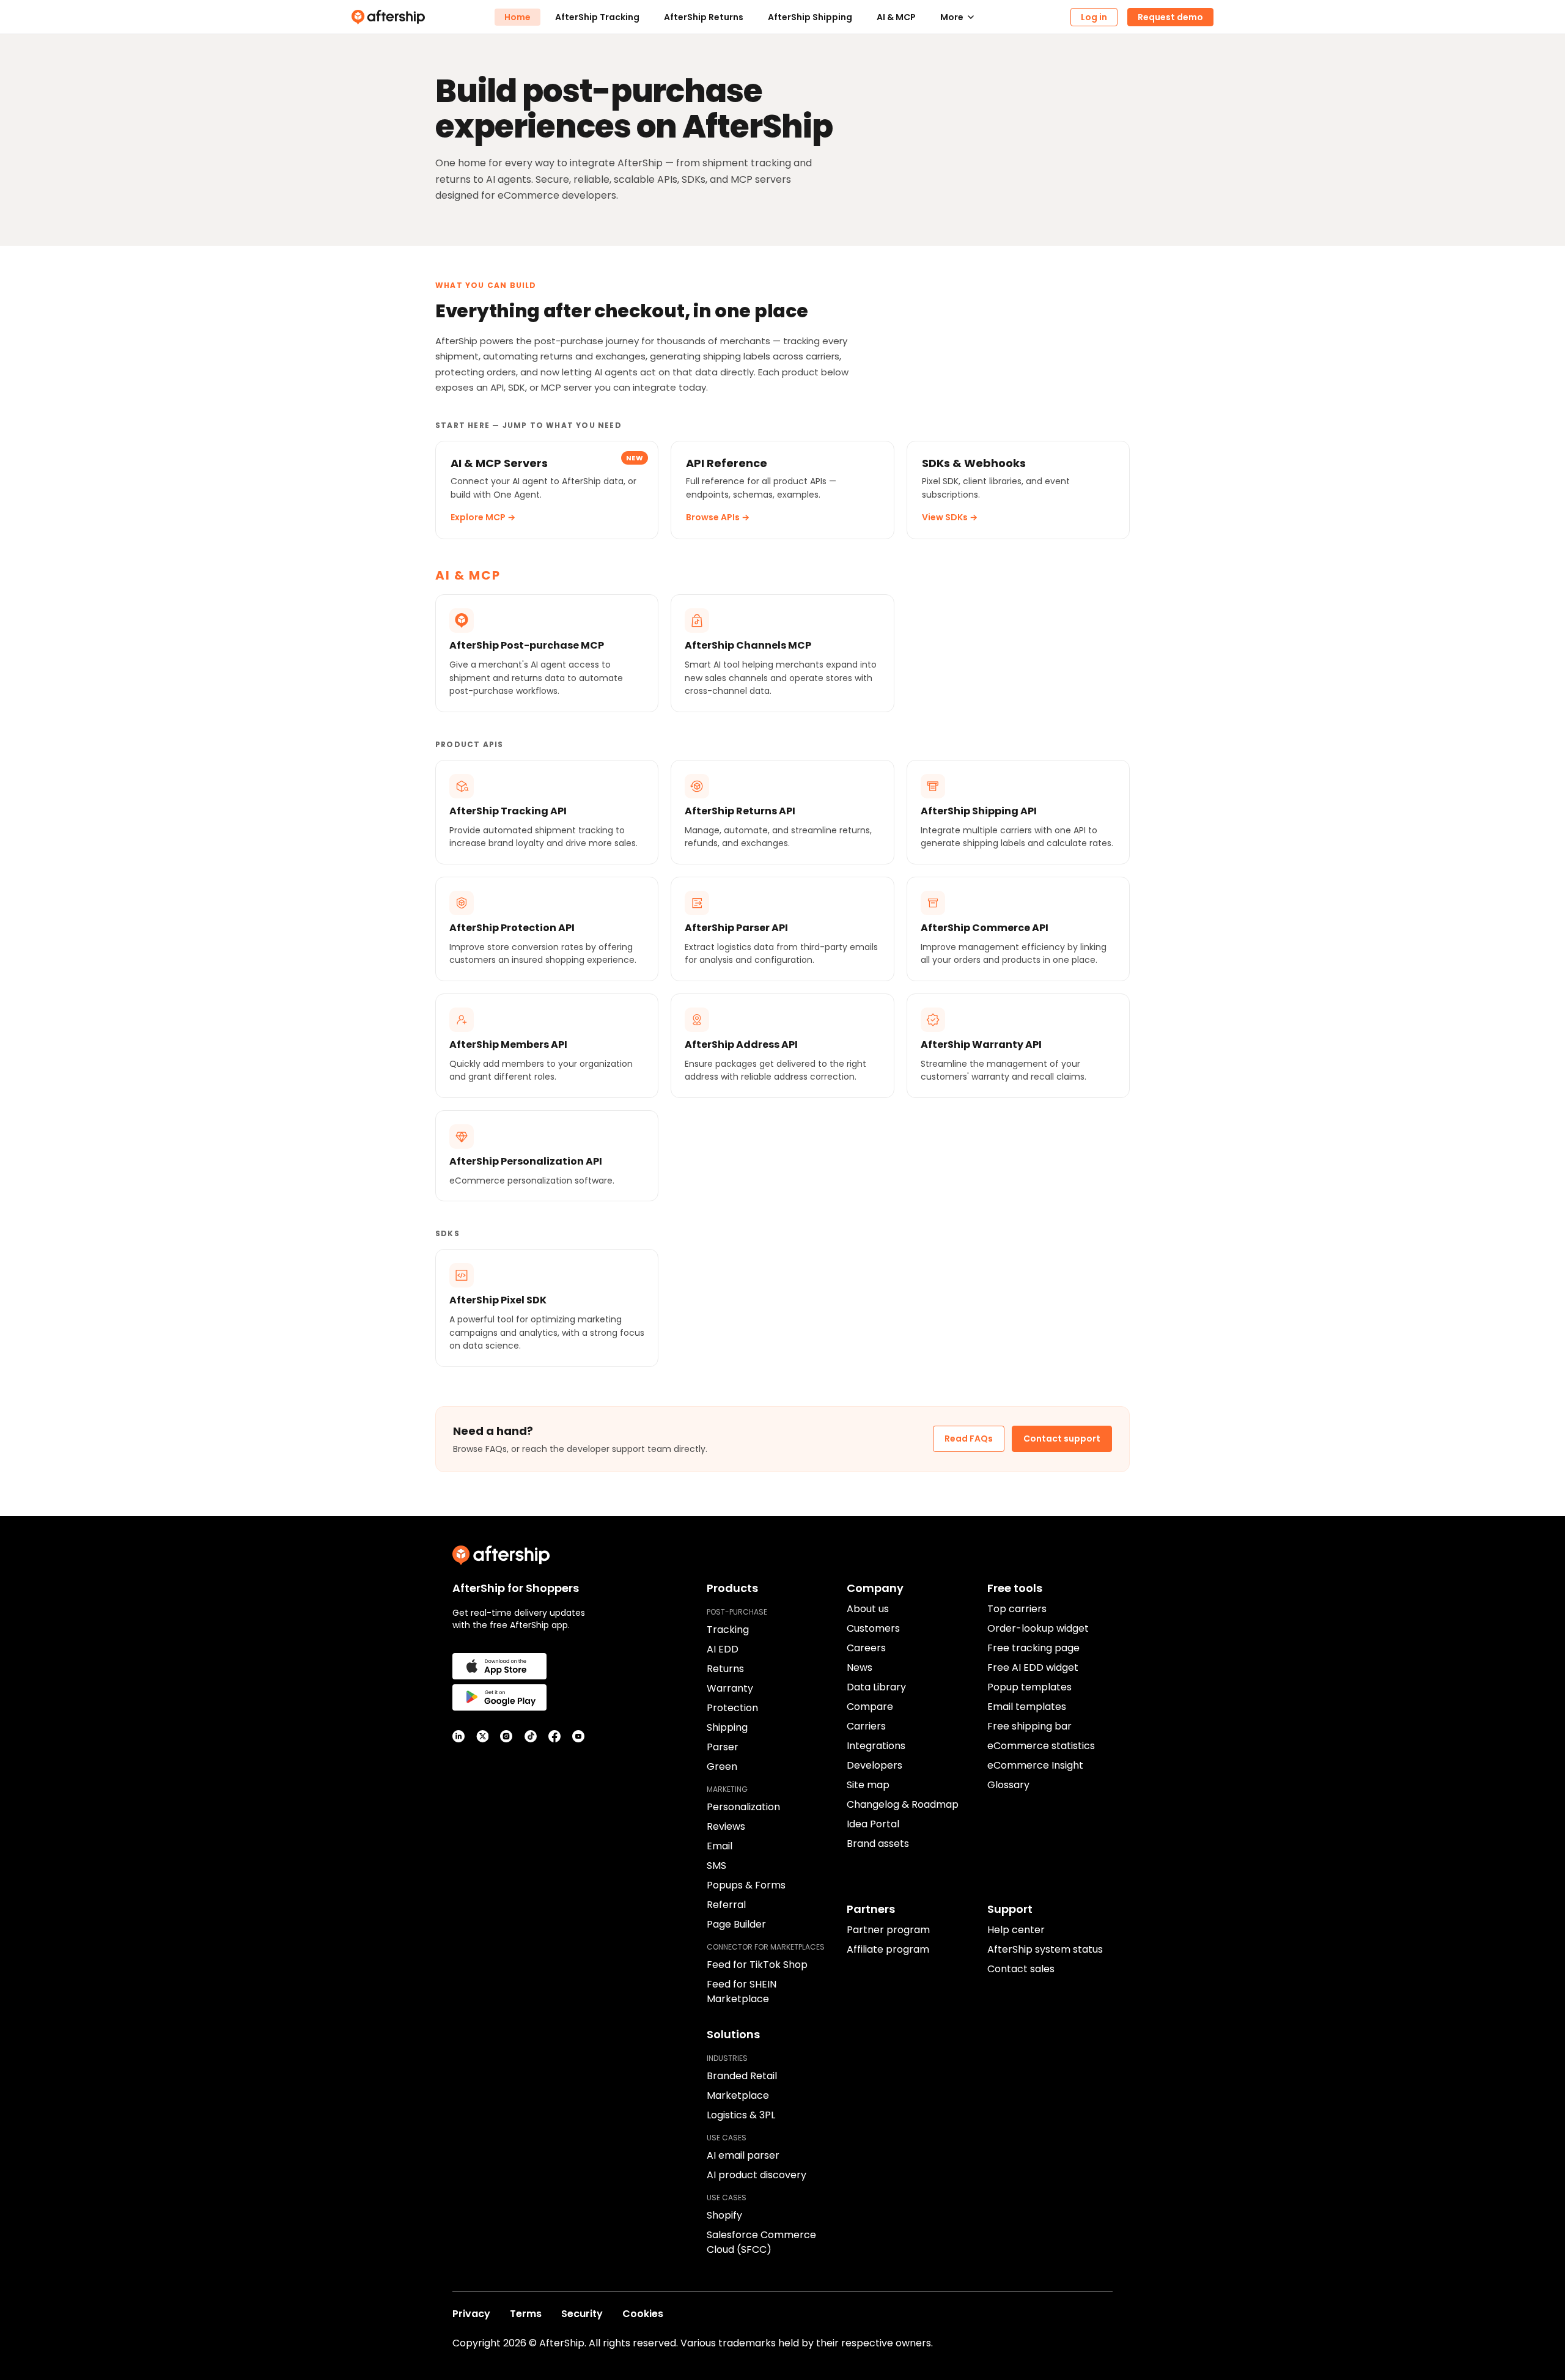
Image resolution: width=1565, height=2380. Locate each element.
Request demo (1170, 17)
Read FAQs (969, 1439)
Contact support (1062, 1439)
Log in (1094, 17)
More (952, 17)
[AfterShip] (423, 17)
